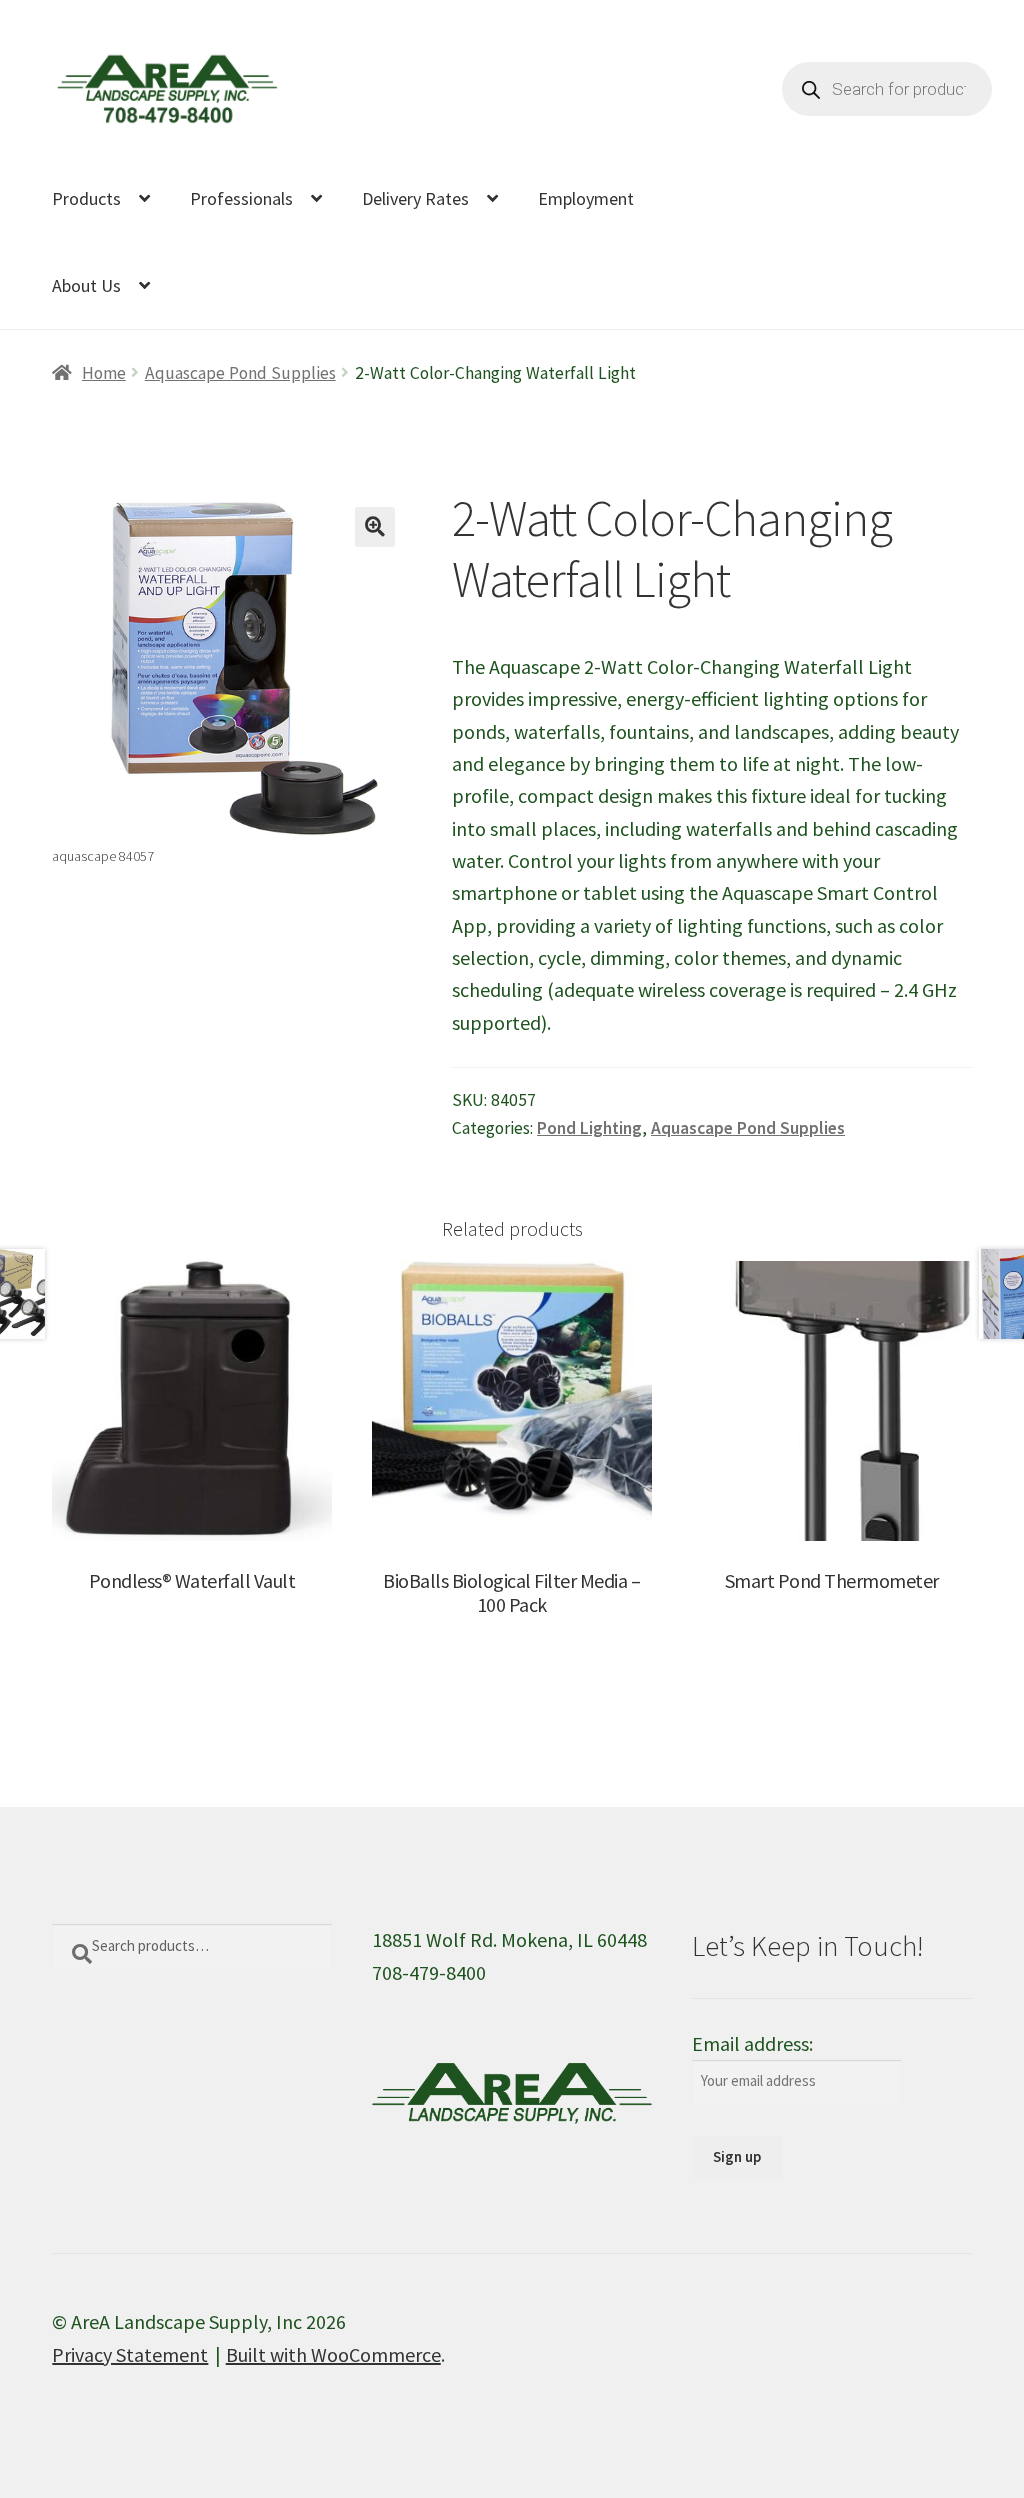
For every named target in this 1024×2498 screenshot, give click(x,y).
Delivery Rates (415, 198)
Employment (586, 198)
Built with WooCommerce (333, 2354)
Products (86, 198)
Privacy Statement (130, 2354)
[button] (375, 527)
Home (103, 373)
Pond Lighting (589, 1128)
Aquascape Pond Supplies (240, 373)
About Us (86, 285)
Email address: (752, 2043)
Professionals (241, 198)
